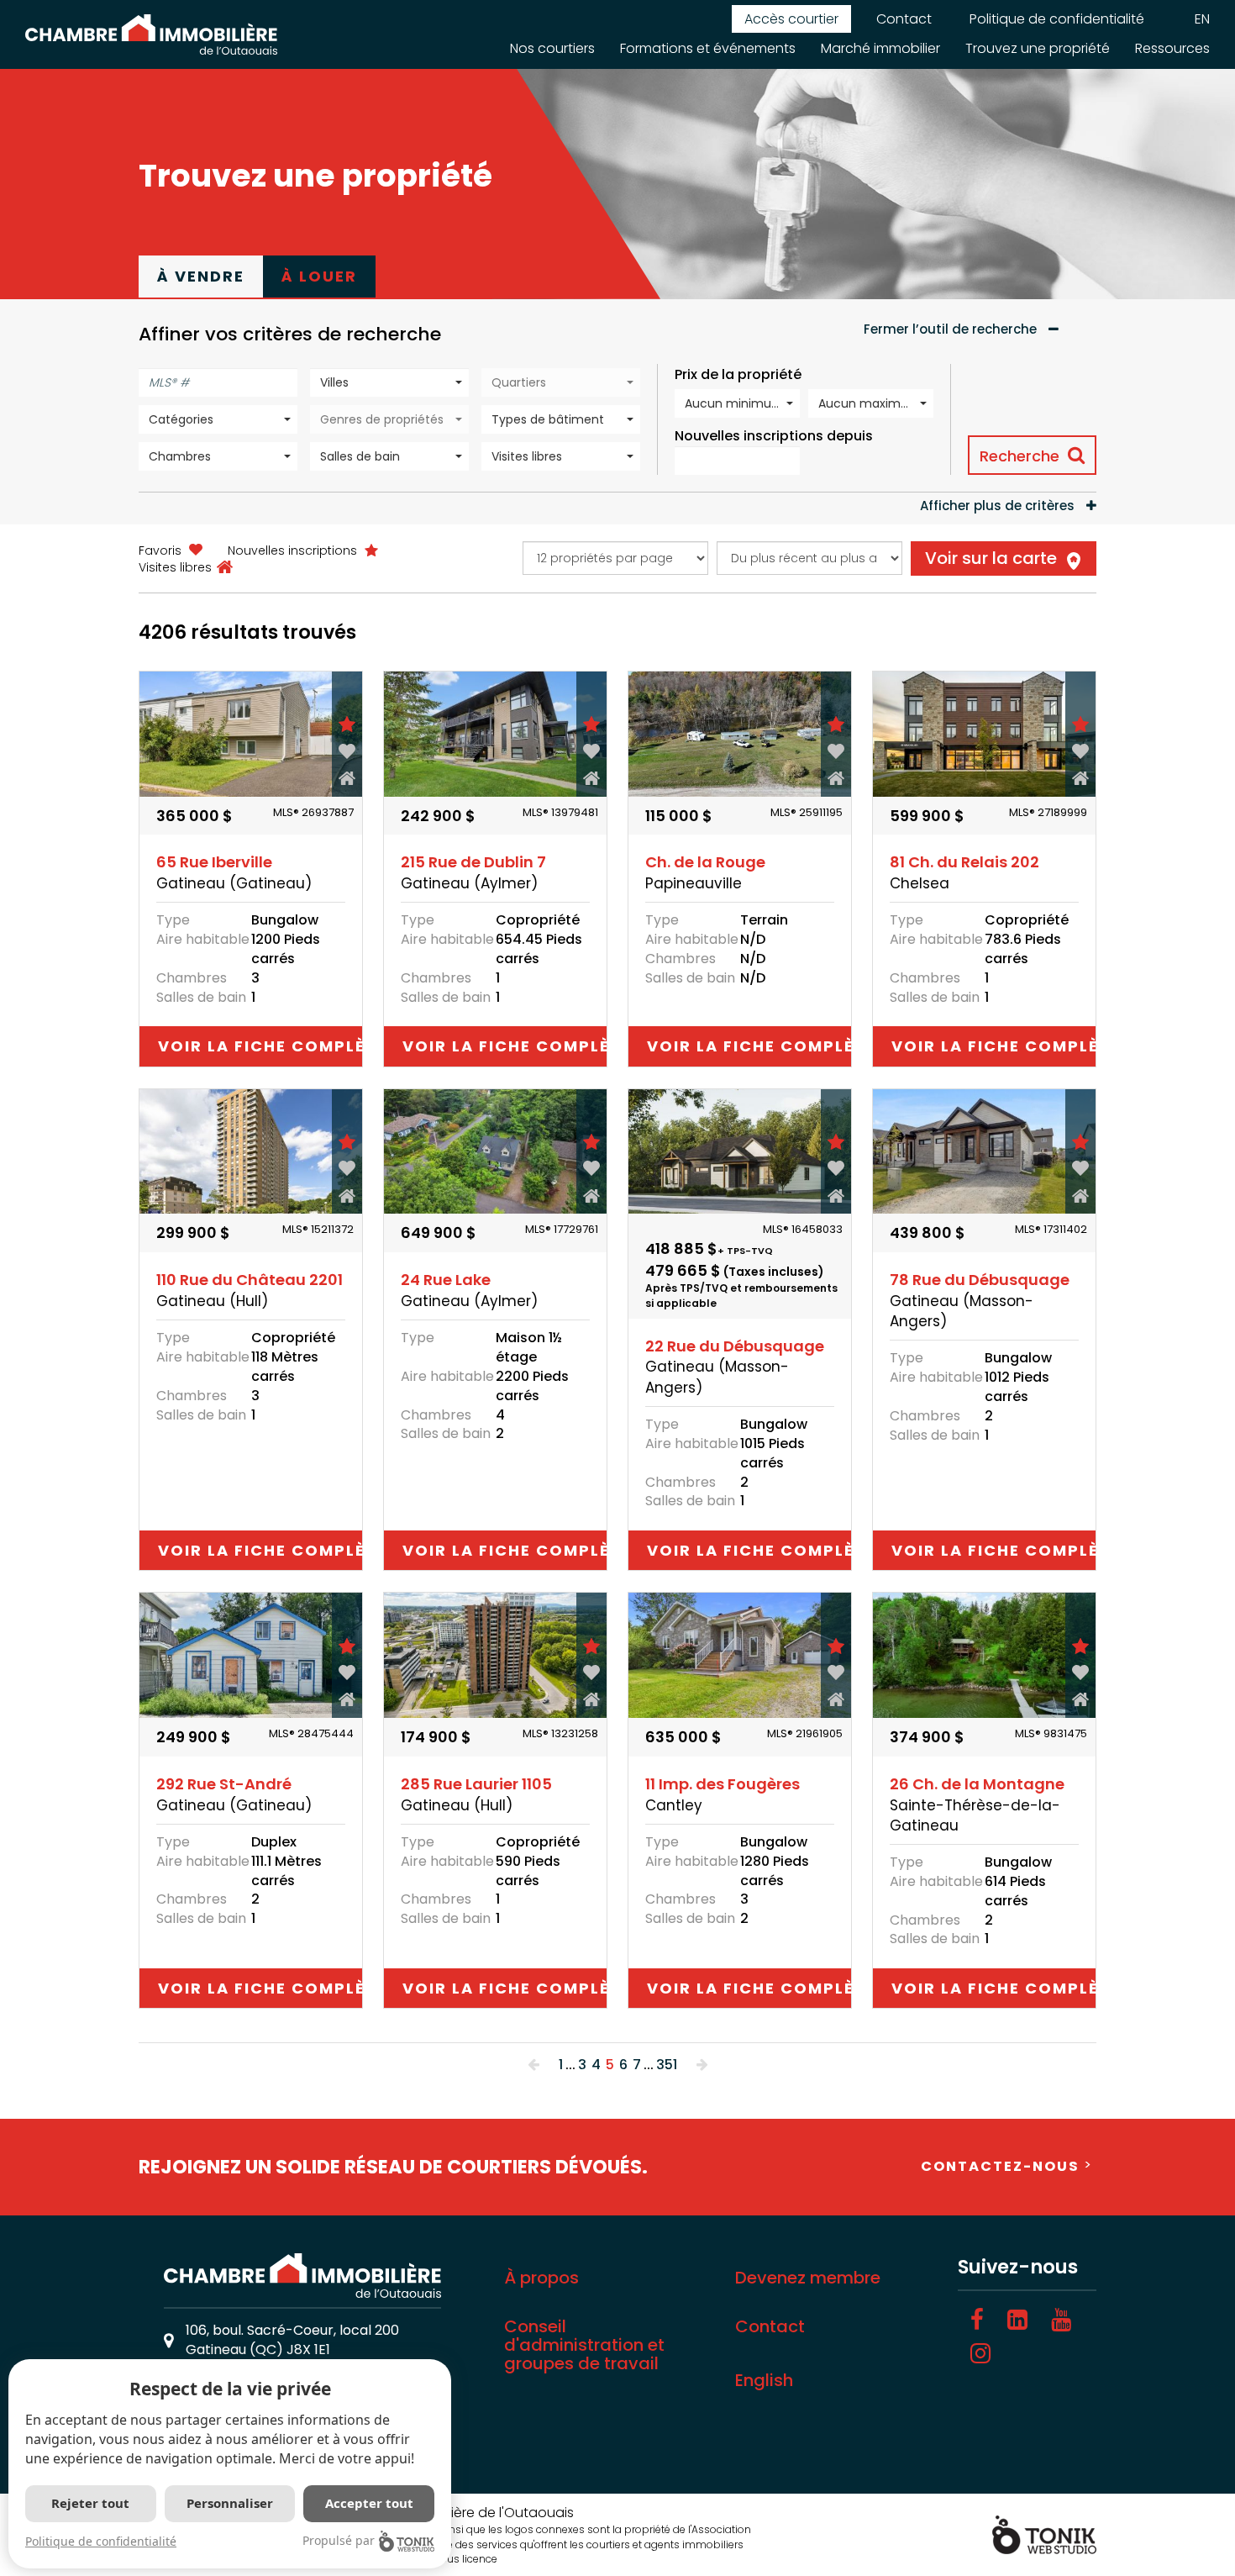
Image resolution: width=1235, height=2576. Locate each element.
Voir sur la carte (991, 558)
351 (667, 2065)
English (764, 2380)
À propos (541, 2278)
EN (1202, 19)
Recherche (1020, 456)
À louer (319, 276)
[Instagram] (980, 2354)
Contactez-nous (1000, 2166)
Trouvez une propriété (1038, 48)
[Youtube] (1061, 2320)
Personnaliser (230, 2503)
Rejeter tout (90, 2503)
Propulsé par (339, 2540)
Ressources (1172, 48)
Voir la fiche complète (260, 1046)
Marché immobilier (880, 48)
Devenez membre (808, 2278)
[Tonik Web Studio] (1044, 2534)
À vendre (201, 276)
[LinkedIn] (1017, 2320)
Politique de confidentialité (1057, 19)
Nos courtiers (552, 48)
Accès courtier (791, 19)
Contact (904, 19)
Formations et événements (708, 48)
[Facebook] (977, 2320)
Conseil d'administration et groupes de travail (584, 2345)
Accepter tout (369, 2503)
